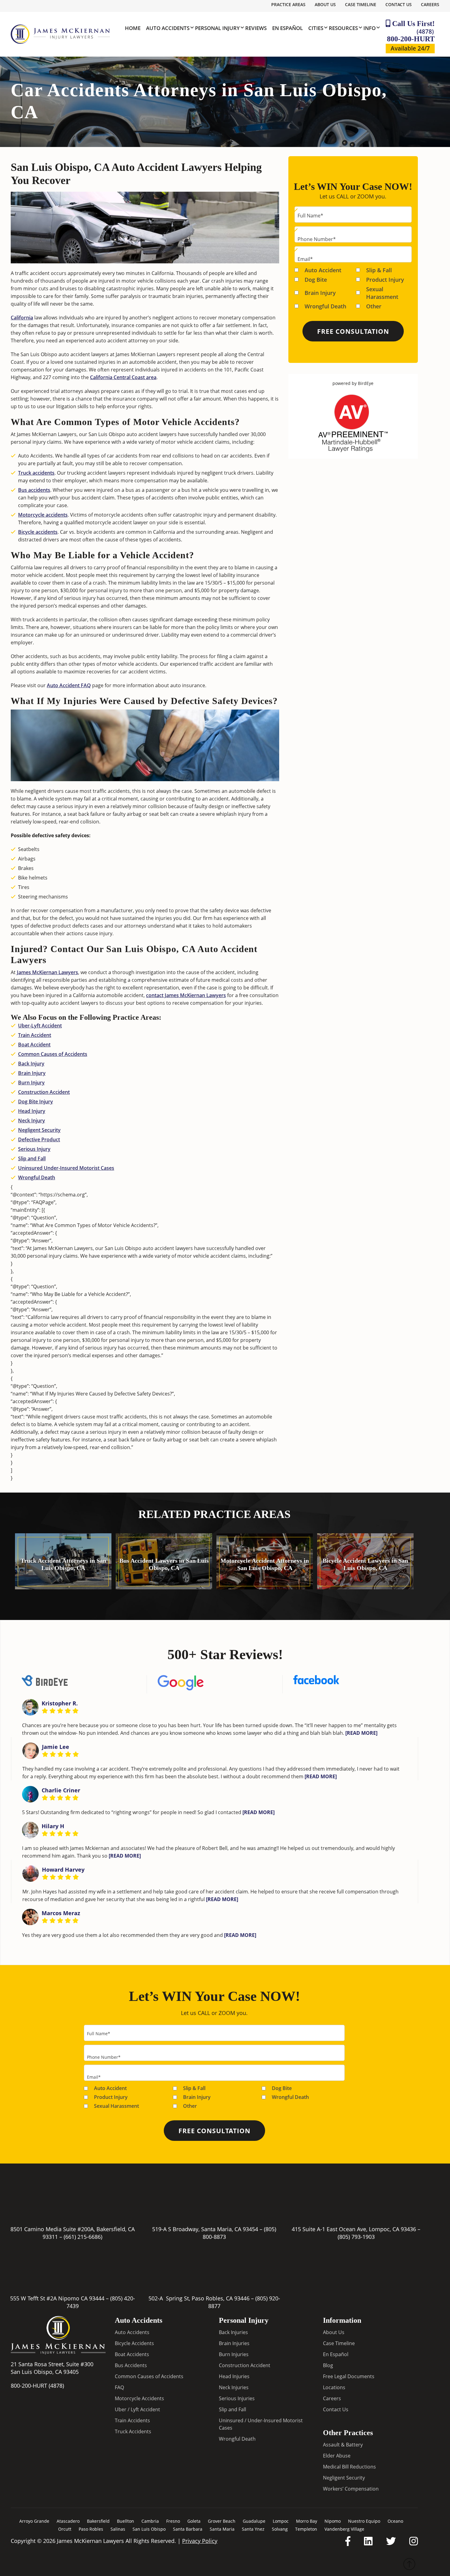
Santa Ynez (253, 2529)
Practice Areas (288, 4)
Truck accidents (36, 473)
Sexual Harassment (382, 293)
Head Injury (32, 1111)
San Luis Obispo (149, 2529)
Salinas (118, 2529)
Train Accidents (132, 2420)
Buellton (126, 2521)
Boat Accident (34, 1045)
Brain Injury (32, 1073)
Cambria (150, 2521)
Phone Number (317, 239)
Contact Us (399, 4)
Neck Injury (32, 1120)
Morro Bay (307, 2521)
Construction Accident (44, 1092)
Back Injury (31, 1064)
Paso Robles (91, 2529)
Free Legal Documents (349, 2376)
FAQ (119, 2387)
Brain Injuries (234, 2343)
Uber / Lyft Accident (137, 2409)
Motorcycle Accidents (139, 2398)
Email (305, 259)
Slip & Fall (379, 270)
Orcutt (65, 2529)
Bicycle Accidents (134, 2343)
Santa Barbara (188, 2529)
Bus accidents (34, 490)
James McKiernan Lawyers (47, 972)
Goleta (194, 2521)
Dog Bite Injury (36, 1102)
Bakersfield (98, 2521)
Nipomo (333, 2521)
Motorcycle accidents (43, 515)
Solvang (280, 2529)
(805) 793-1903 (356, 2237)
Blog (328, 2365)
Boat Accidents (132, 2354)
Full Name (310, 216)
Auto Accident (323, 270)
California (22, 318)
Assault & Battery (343, 2445)
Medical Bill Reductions (349, 2467)
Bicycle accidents (38, 532)
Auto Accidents (132, 2332)
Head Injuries (234, 2376)
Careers (430, 4)
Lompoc (281, 2521)
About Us (325, 4)
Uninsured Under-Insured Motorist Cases (66, 1168)
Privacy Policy (200, 2541)
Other (374, 306)
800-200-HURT (411, 35)
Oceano (395, 2521)
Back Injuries (233, 2332)
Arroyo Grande (34, 2521)
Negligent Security (39, 1130)
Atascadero (68, 2521)
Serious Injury (34, 1149)
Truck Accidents (133, 2431)
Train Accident (35, 1035)
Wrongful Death (37, 1177)
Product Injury (385, 279)
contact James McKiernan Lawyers (186, 995)
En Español (336, 2354)
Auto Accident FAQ (69, 685)
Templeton (306, 2529)
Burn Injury (31, 1083)
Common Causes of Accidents (53, 1054)
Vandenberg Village (344, 2529)
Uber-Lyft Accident (40, 1026)
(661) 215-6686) (83, 2237)
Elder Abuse (337, 2456)
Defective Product (39, 1139)
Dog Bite (316, 279)
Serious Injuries (237, 2398)
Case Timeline (361, 4)
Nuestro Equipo (364, 2521)
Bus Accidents (131, 2365)
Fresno (173, 2521)
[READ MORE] (361, 1733)
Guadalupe (254, 2521)
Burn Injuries (234, 2354)
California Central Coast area (123, 377)
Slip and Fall (32, 1158)
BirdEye (366, 383)
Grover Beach (222, 2521)
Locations (334, 2387)
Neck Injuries (234, 2387)
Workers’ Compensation (351, 2489)
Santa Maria (222, 2529)
